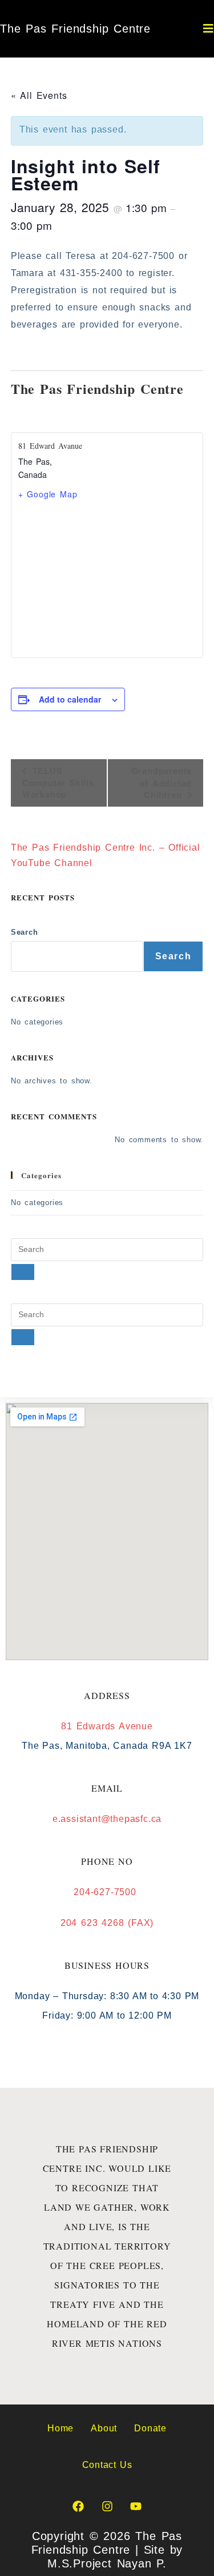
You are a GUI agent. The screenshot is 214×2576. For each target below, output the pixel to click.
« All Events (39, 95)
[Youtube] (136, 2506)
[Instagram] (107, 2506)
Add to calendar (70, 699)
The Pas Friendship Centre (75, 29)
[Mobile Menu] (209, 29)
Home (60, 2428)
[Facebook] (78, 2506)
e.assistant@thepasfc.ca (107, 1819)
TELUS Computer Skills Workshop (58, 782)
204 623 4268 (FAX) (107, 1923)
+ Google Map (48, 494)
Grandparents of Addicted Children (162, 783)
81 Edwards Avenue (107, 1726)
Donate (150, 2428)
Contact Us (107, 2465)
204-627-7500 (107, 1892)
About (104, 2428)
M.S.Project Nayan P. (107, 2563)
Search (25, 932)
